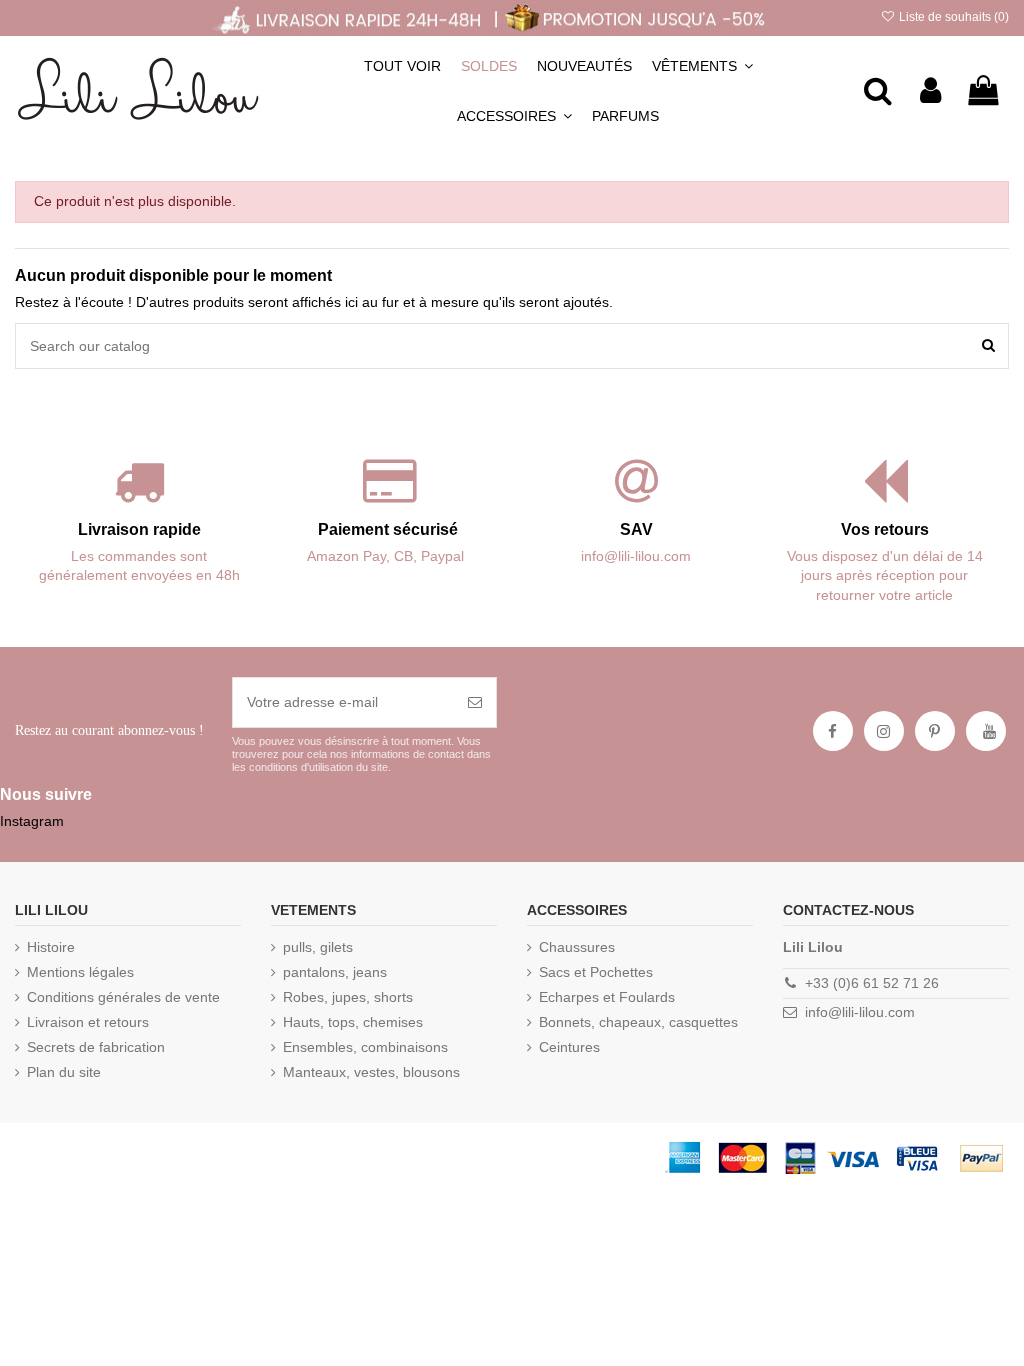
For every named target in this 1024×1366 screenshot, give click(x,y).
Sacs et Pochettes (596, 972)
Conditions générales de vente (123, 997)
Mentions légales (80, 972)
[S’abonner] (475, 702)
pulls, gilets (318, 947)
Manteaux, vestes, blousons (371, 1072)
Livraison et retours (88, 1022)
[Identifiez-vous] (930, 91)
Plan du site (64, 1072)
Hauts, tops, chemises (353, 1022)
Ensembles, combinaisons (365, 1047)
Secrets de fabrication (96, 1047)
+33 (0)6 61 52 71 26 (872, 983)
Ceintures (569, 1047)
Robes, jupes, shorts (348, 997)
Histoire (51, 947)
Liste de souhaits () (952, 17)
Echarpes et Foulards (607, 997)
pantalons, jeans (335, 972)
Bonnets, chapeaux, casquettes (638, 1022)
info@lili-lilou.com (860, 1012)
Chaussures (577, 947)
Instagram (32, 821)
